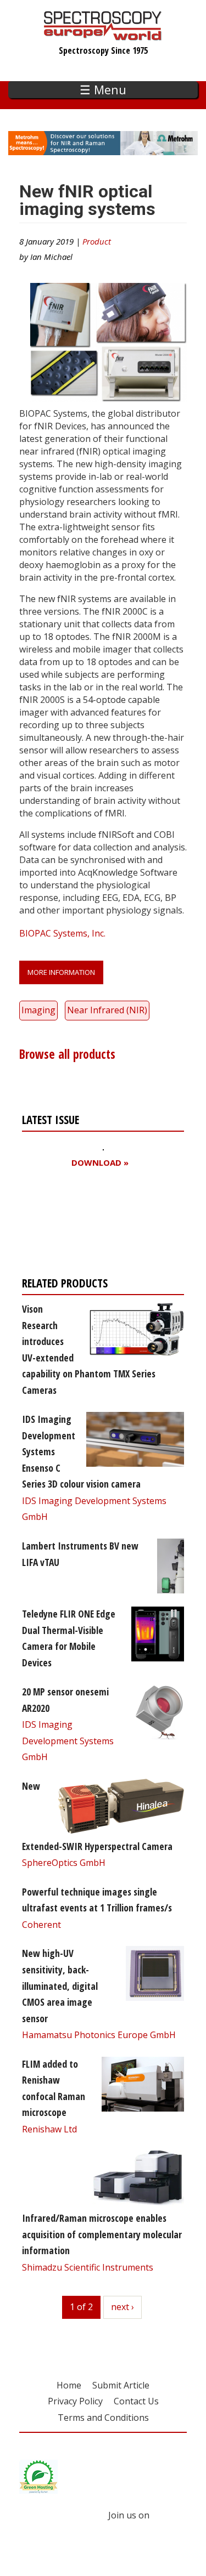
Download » (100, 1163)
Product (97, 241)
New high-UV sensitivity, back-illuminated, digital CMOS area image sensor (60, 1985)
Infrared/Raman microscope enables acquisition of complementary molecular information (102, 2234)
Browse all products (67, 1054)
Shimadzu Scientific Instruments (88, 2267)
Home (69, 2385)
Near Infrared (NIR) (107, 1010)
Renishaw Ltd (49, 2129)
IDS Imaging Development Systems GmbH (68, 1741)
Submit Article (121, 2385)
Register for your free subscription (75, 1225)
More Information (61, 972)
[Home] (103, 35)
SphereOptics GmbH (64, 1863)
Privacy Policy (75, 2401)
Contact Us (136, 2401)
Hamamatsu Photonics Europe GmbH (99, 2035)
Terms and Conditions (103, 2418)
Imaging (38, 1010)
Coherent (41, 1925)
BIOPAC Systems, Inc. (62, 933)
